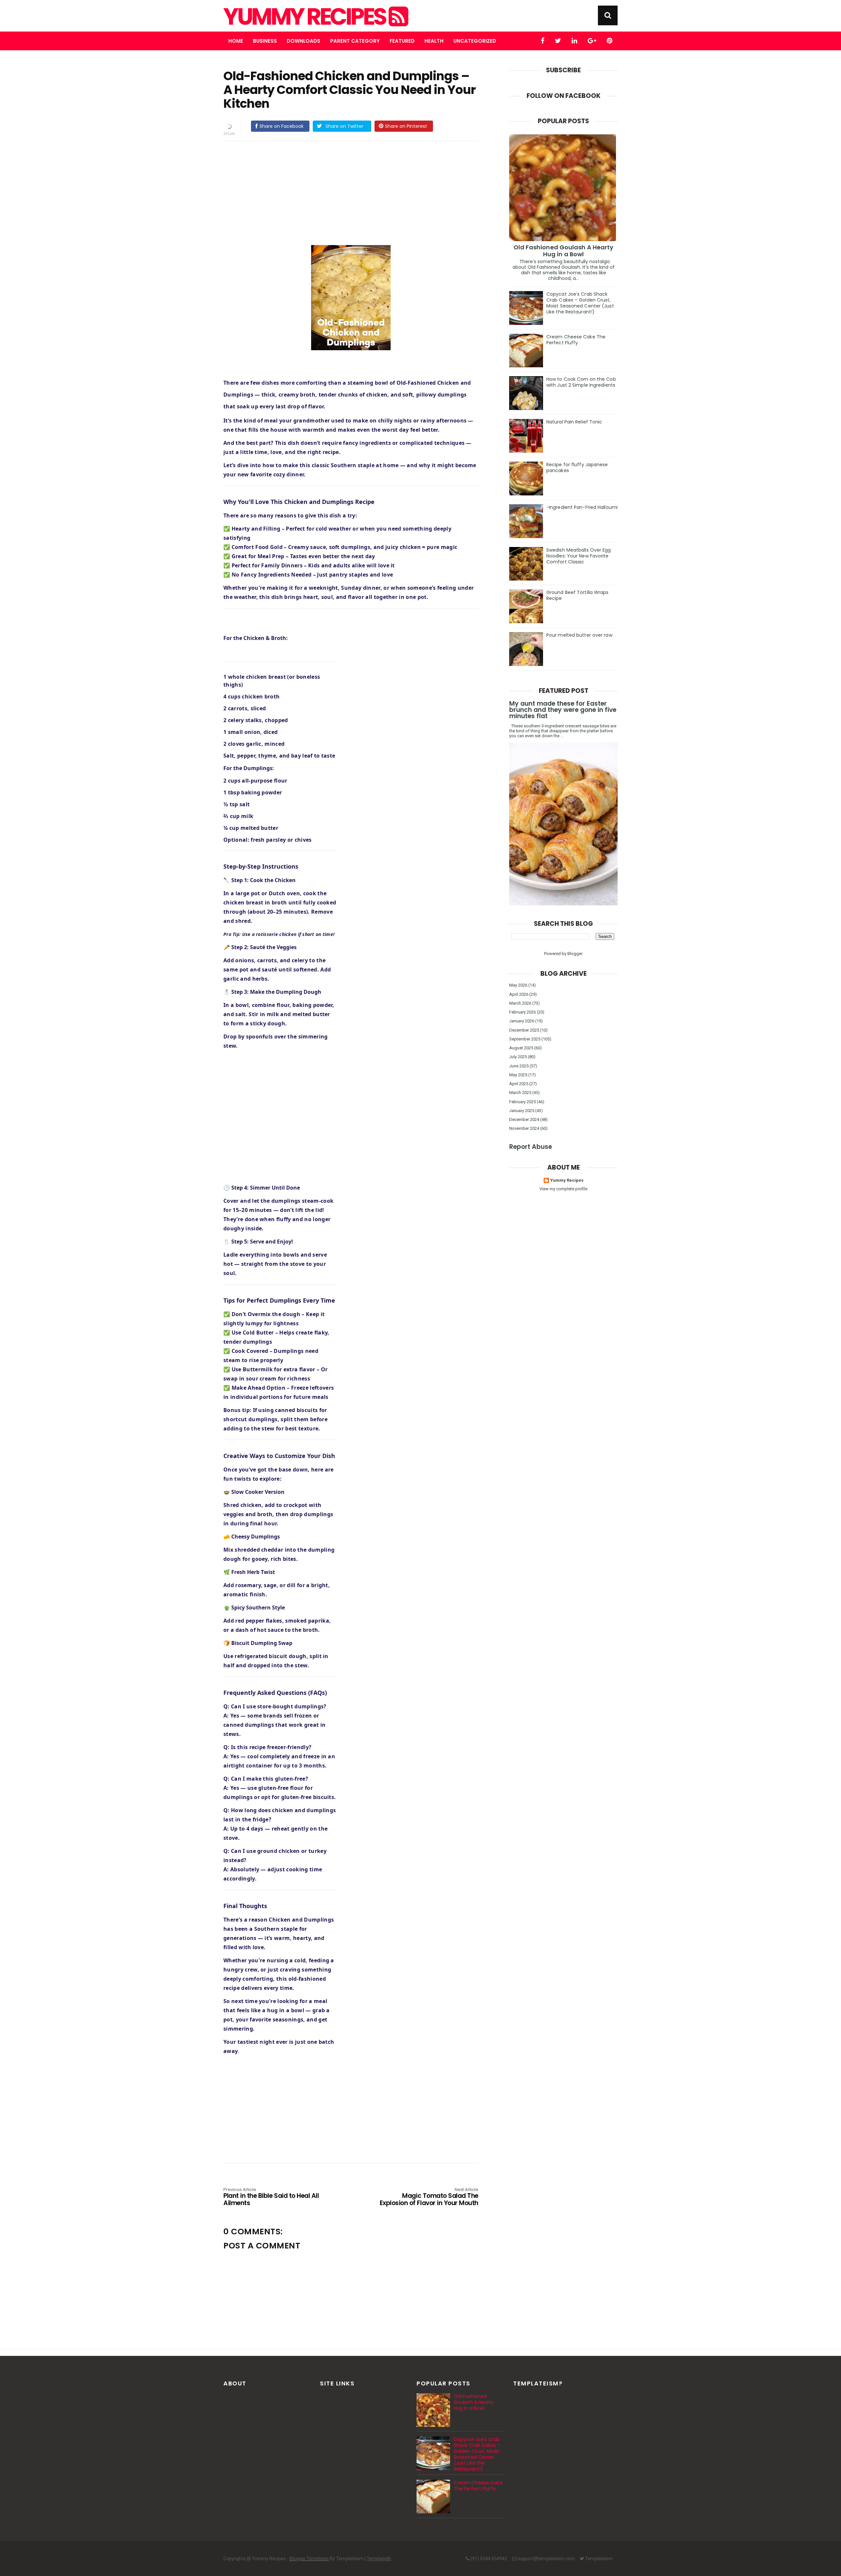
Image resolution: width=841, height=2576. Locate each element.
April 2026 (519, 994)
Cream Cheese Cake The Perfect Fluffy (576, 340)
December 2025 (524, 1030)
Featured (402, 41)
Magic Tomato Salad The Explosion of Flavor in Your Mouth (429, 2197)
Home (236, 41)
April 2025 (519, 1084)
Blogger (575, 954)
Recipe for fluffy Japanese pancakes (577, 467)
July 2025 (518, 1057)
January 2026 (522, 1021)
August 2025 (521, 1048)
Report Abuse (531, 1147)
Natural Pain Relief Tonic (574, 422)
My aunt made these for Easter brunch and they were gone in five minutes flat (563, 710)
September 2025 (525, 1039)
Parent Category (355, 41)
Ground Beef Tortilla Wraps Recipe (578, 595)
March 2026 (520, 1003)
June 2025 (519, 1066)
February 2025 (523, 1102)
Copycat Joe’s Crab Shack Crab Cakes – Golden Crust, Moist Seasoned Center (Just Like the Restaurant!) (580, 303)
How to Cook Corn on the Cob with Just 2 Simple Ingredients (581, 382)
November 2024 (524, 1128)
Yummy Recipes (306, 17)
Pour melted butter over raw (579, 635)
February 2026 (523, 1012)
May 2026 (518, 985)
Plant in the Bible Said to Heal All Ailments (271, 2197)
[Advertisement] (357, 192)
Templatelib (379, 2559)
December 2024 (524, 1119)
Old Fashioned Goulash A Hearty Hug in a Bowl (564, 251)
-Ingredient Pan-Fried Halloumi (582, 507)
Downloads (304, 41)
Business (265, 41)
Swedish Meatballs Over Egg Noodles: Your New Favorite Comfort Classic (579, 556)
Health (434, 41)
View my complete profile (563, 1189)
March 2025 (520, 1093)
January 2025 (522, 1111)
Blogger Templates (309, 2559)
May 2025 (518, 1075)
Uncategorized (475, 41)
